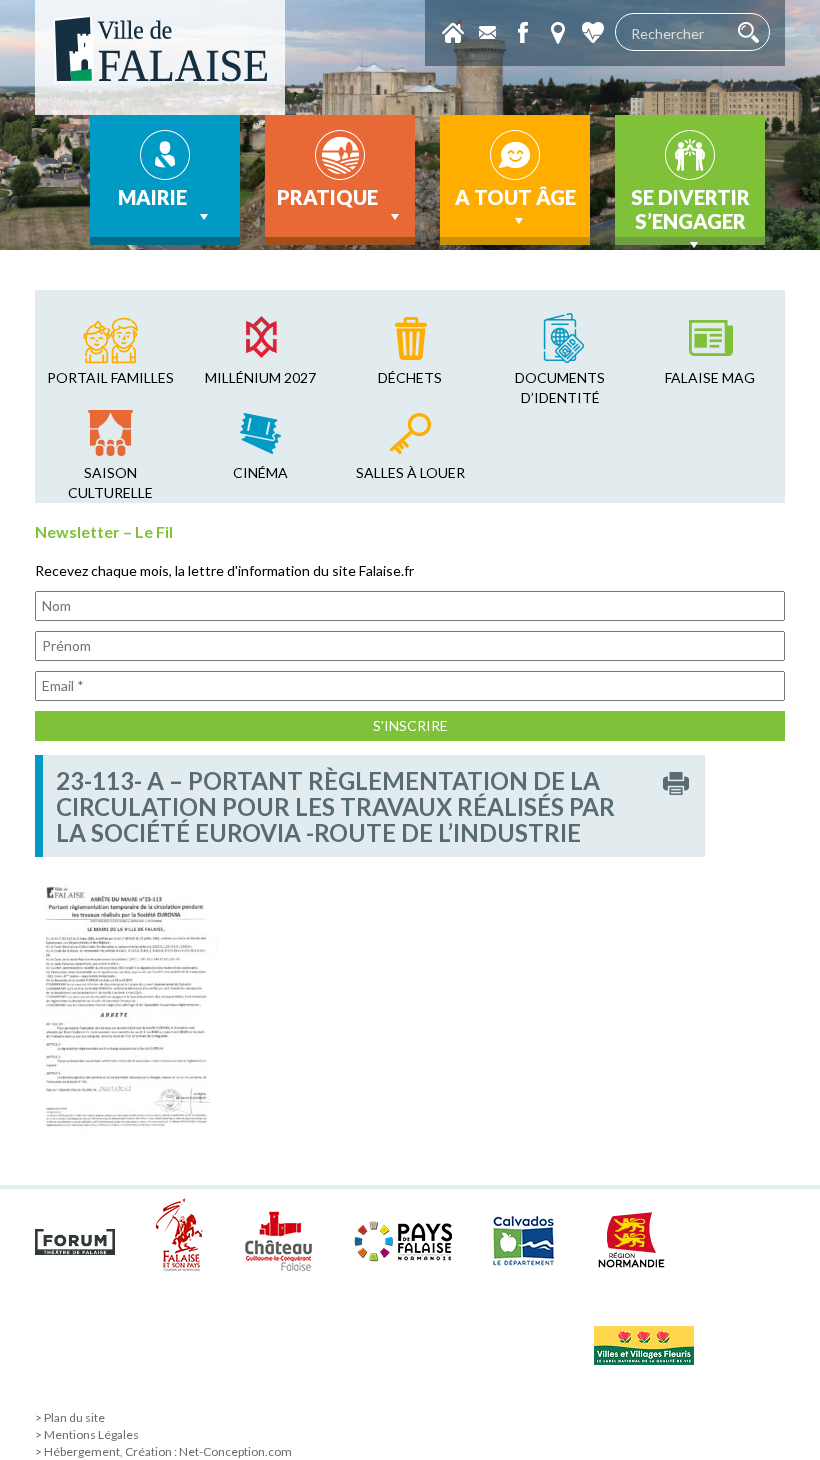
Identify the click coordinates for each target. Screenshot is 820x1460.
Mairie (152, 197)
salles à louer (410, 472)
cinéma (260, 472)
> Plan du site (70, 1417)
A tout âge (515, 197)
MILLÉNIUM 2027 (260, 377)
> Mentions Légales (87, 1434)
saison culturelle (110, 482)
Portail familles (110, 377)
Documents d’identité (560, 387)
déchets (410, 377)
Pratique (327, 197)
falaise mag (710, 377)
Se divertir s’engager (690, 209)
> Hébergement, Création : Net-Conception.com (163, 1451)
